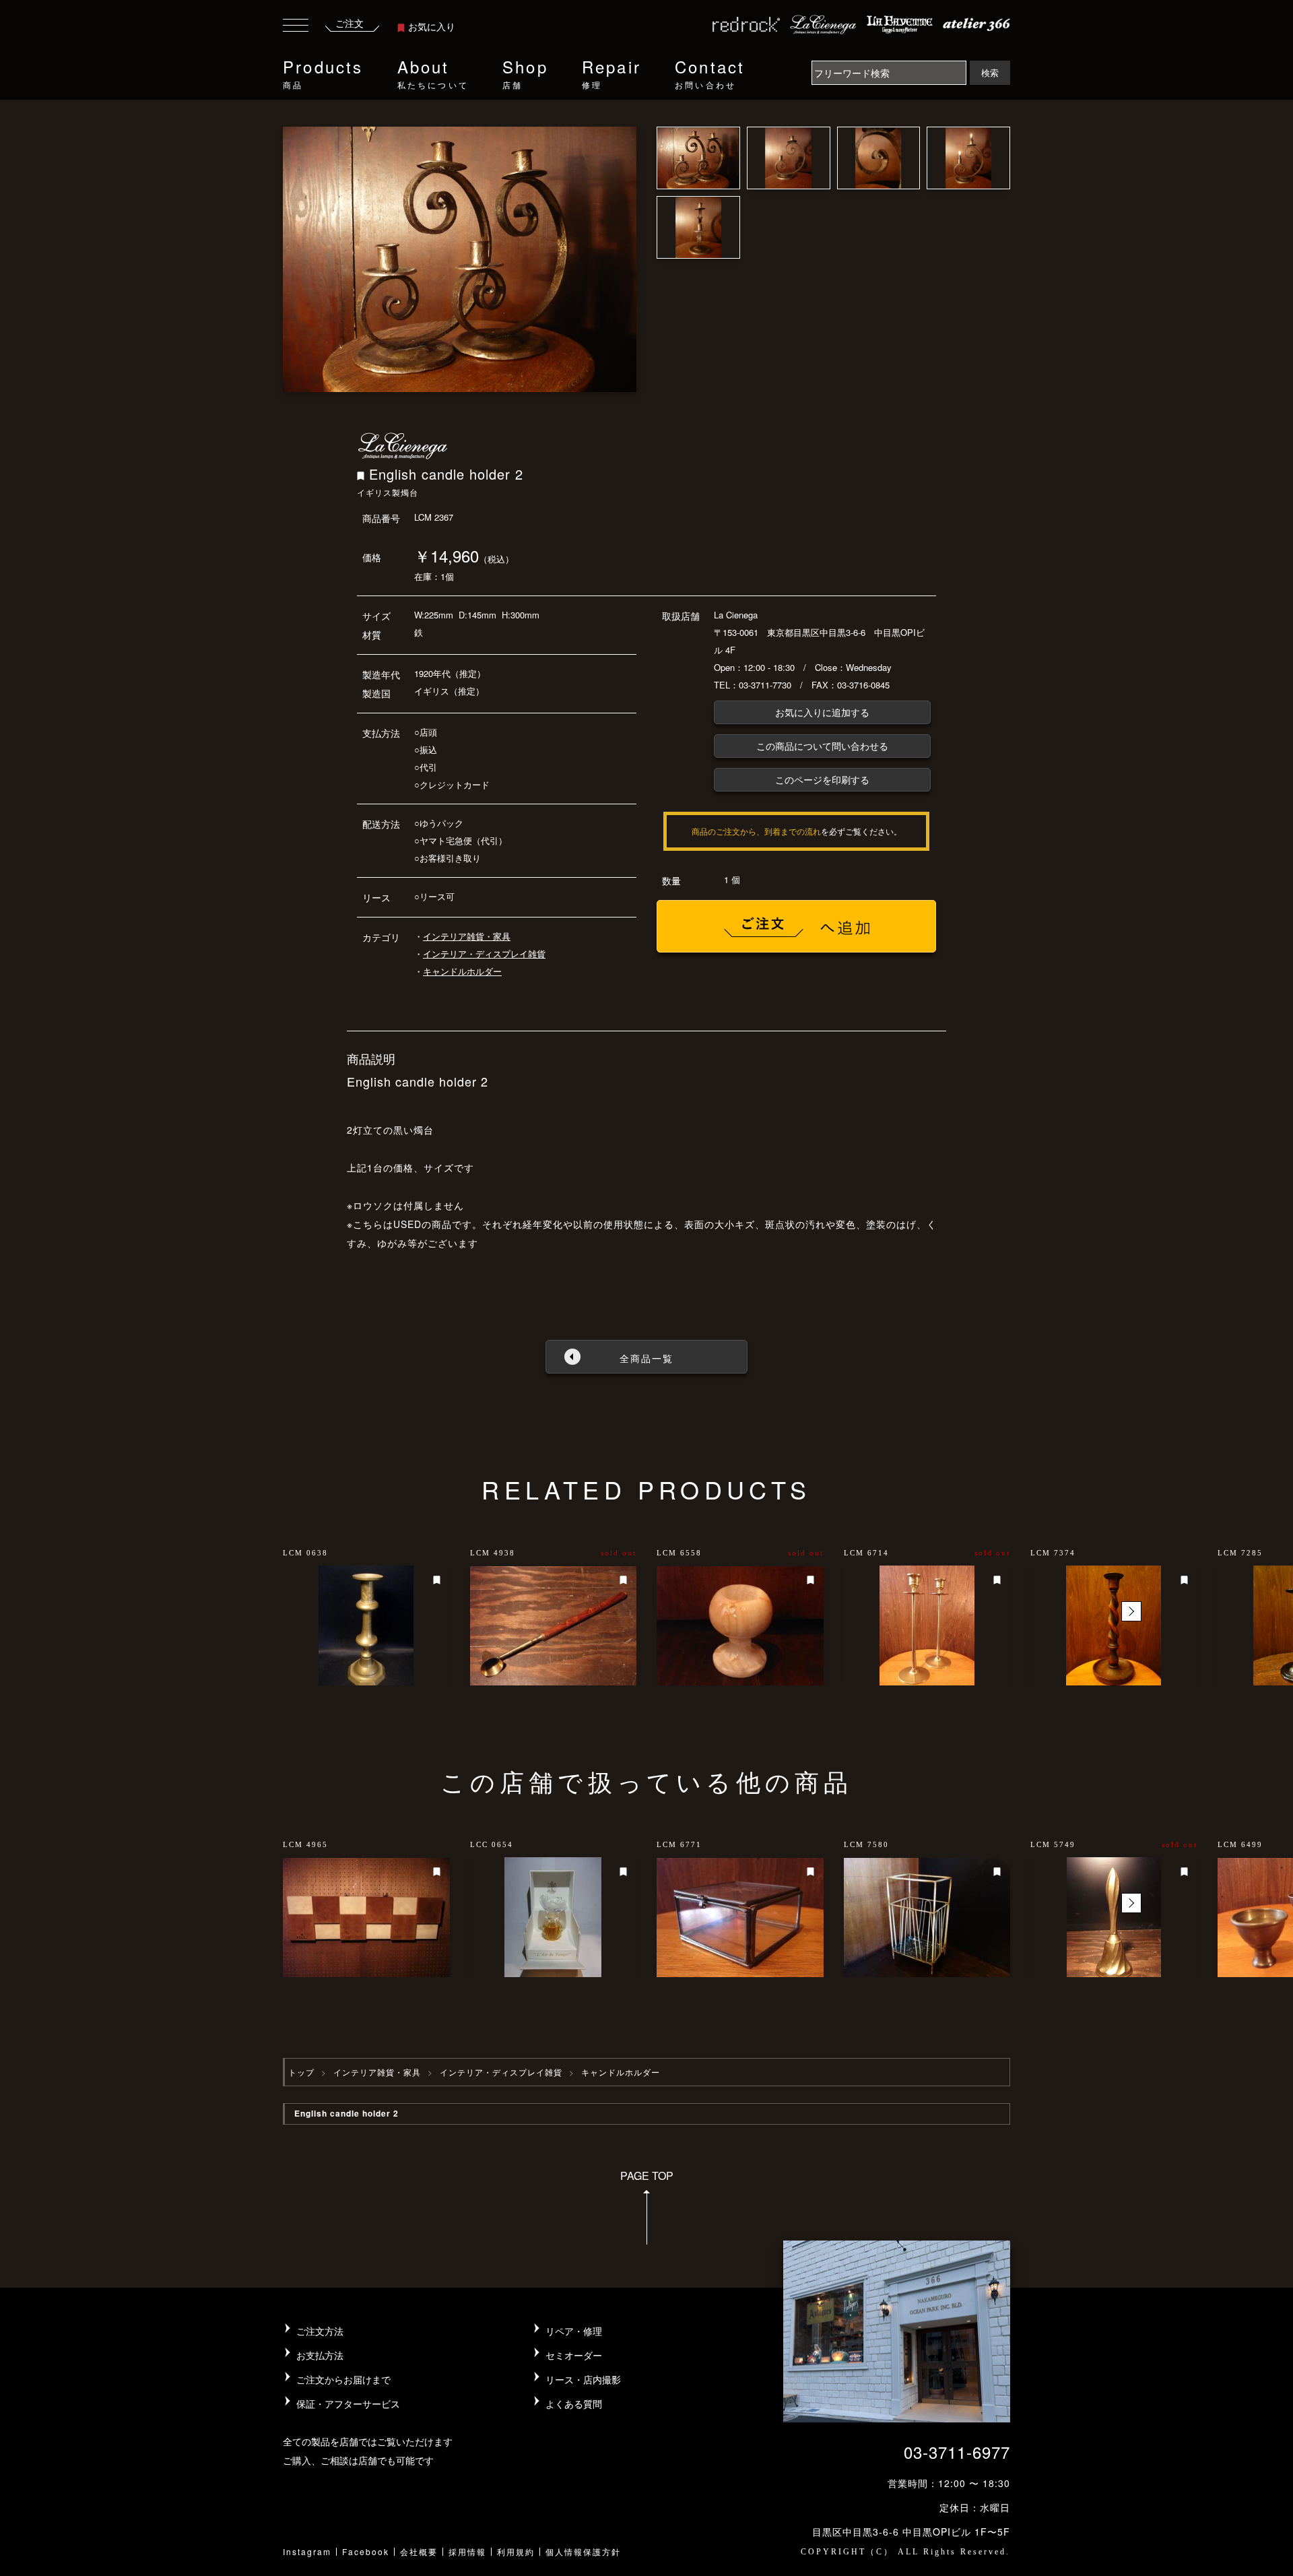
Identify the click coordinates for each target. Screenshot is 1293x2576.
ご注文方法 (320, 2331)
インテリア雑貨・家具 (467, 936)
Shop (525, 72)
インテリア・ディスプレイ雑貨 (484, 954)
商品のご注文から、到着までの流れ (756, 831)
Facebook (366, 2551)
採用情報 (467, 2551)
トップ (301, 2072)
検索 (990, 72)
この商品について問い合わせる (822, 746)
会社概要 (419, 2551)
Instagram (307, 2551)
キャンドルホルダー (462, 971)
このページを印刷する (822, 779)
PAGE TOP (647, 2176)
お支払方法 (320, 2355)
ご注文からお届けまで (343, 2379)
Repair (611, 72)
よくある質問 (574, 2404)
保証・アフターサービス (348, 2404)
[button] (1131, 1611)
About (433, 72)
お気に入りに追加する (822, 712)
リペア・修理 (574, 2331)
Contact (710, 72)
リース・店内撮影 (583, 2379)
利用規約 (516, 2551)
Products (323, 72)
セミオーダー (574, 2355)
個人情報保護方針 (583, 2551)
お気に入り (432, 26)
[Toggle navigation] (296, 27)
